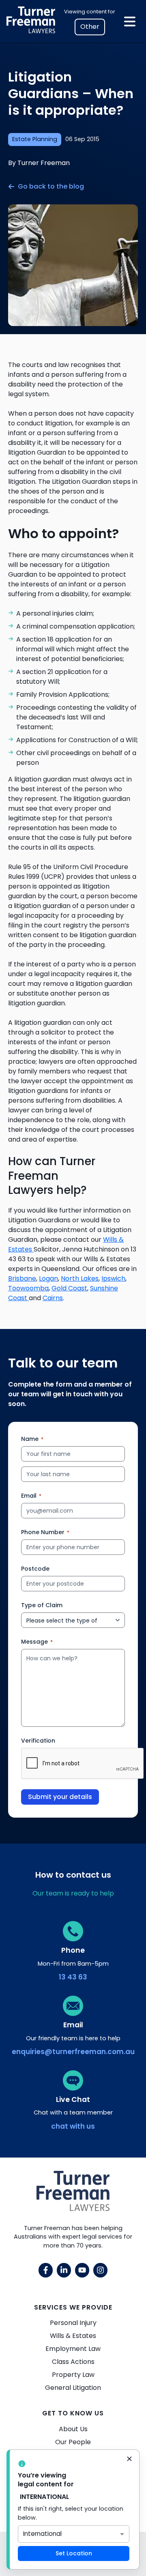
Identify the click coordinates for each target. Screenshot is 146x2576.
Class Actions (73, 2362)
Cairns (53, 1298)
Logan (48, 1278)
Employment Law (73, 2349)
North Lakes (80, 1278)
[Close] (129, 2460)
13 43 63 (73, 1977)
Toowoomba (28, 1288)
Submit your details (60, 1797)
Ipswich (113, 1278)
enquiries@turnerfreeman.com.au (73, 2052)
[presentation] (83, 1764)
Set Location (74, 2553)
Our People (73, 2442)
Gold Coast (69, 1288)
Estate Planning (35, 139)
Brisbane (22, 1278)
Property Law (73, 2375)
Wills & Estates (73, 2336)
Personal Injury (73, 2323)
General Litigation (73, 2388)
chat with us (73, 2126)
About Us (73, 2429)
